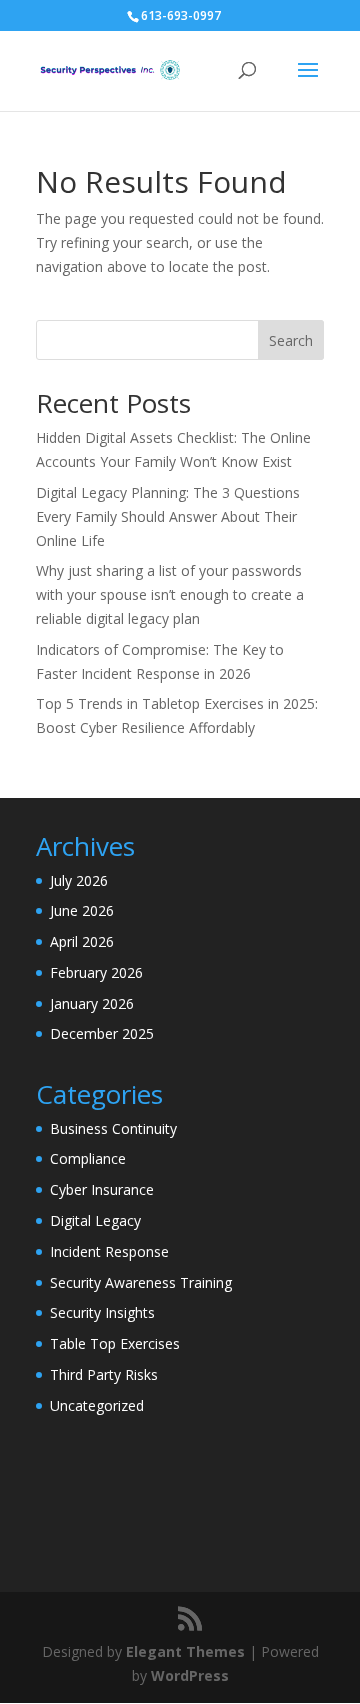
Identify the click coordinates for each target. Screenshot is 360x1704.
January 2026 (92, 1003)
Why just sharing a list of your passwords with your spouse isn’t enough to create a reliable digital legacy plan (170, 594)
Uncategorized (97, 1405)
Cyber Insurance (102, 1189)
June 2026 (82, 910)
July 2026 (79, 880)
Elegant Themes (185, 1651)
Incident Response (109, 1251)
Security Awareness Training (141, 1282)
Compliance (88, 1158)
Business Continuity (113, 1128)
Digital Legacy (95, 1220)
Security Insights (102, 1312)
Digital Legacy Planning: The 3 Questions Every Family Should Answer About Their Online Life (168, 516)
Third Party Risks (104, 1374)
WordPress (190, 1675)
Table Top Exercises (115, 1343)
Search (291, 340)
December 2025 (102, 1033)
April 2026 (82, 941)
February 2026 (96, 972)
